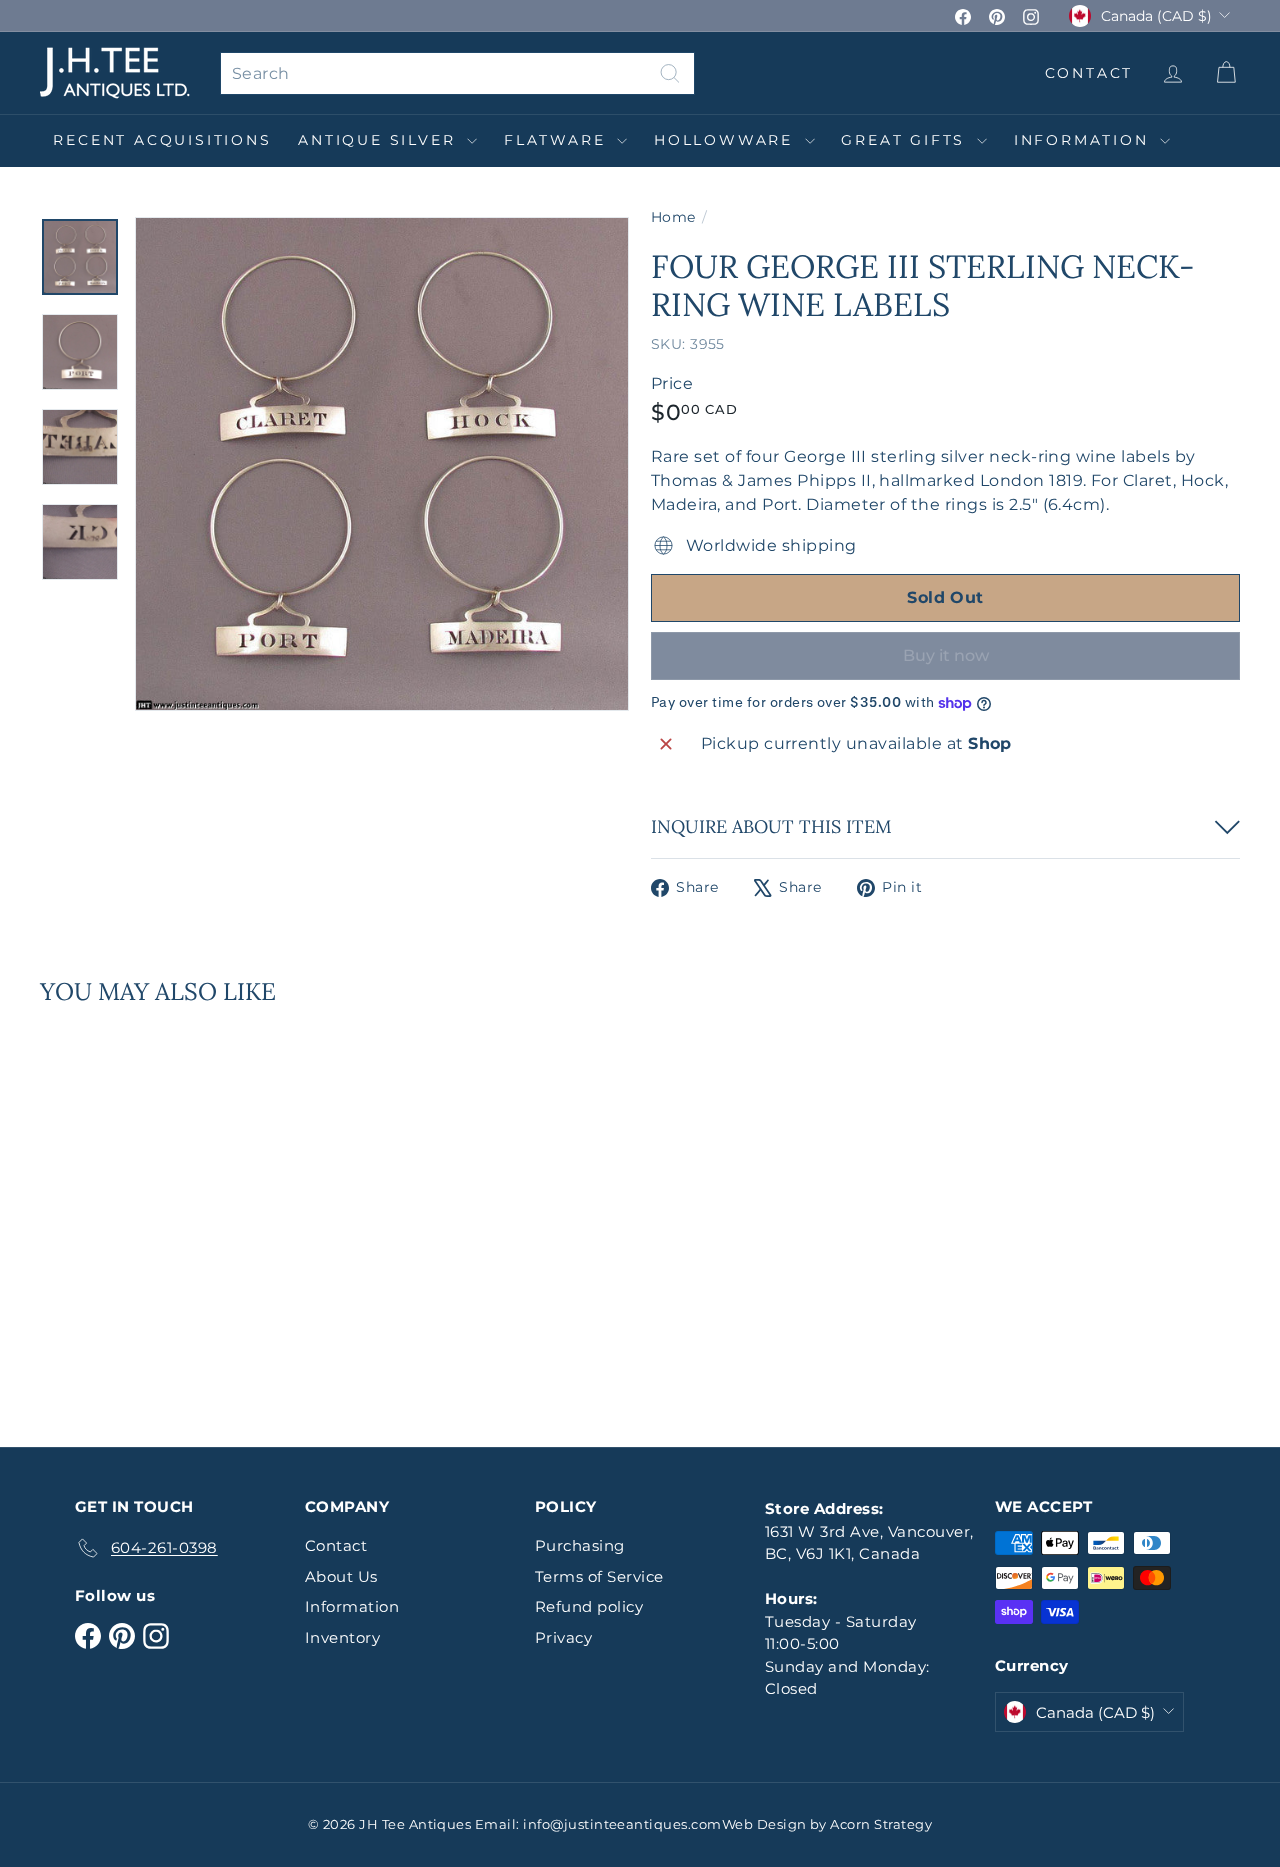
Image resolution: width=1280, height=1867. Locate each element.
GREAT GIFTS (906, 140)
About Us (341, 1576)
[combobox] (457, 73)
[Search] (670, 73)
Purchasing (580, 1545)
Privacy (563, 1637)
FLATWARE (558, 140)
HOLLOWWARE (727, 140)
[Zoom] (382, 464)
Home (673, 217)
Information (1085, 140)
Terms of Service (599, 1576)
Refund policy (589, 1606)
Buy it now (946, 655)
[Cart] (1225, 73)
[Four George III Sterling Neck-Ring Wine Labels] (131, 1212)
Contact (336, 1545)
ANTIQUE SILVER (380, 140)
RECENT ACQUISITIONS (162, 140)
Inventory (342, 1637)
